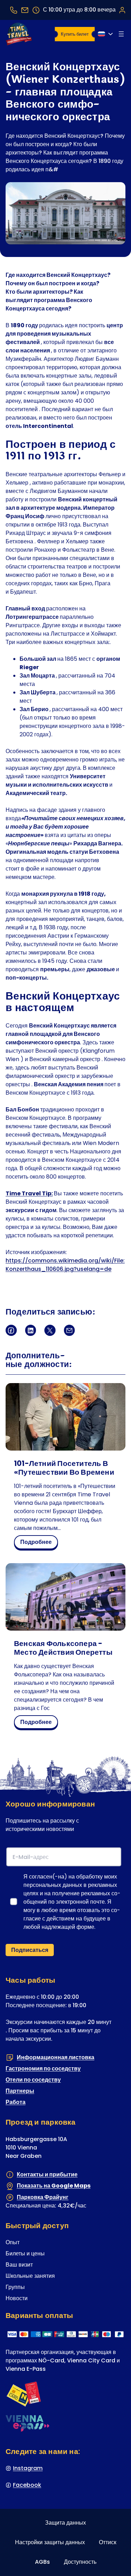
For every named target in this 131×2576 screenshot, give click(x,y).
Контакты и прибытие (47, 2174)
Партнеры (20, 2091)
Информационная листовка (56, 2057)
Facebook (27, 2485)
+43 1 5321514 (14, 10)
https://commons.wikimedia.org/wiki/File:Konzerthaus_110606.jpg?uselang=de (65, 1265)
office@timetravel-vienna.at (25, 10)
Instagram (28, 2468)
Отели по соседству (33, 2080)
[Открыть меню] (121, 34)
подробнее (38, 1543)
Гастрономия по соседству (43, 2069)
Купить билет (75, 34)
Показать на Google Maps (54, 2186)
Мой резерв (122, 10)
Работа (16, 2102)
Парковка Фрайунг (43, 2197)
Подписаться (30, 1950)
